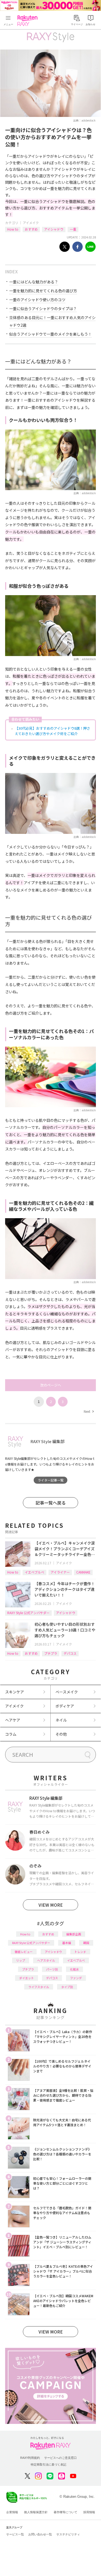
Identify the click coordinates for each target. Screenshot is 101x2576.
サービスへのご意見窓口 (60, 2458)
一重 (73, 229)
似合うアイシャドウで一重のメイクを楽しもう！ (50, 334)
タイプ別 (67, 1987)
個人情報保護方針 (36, 2512)
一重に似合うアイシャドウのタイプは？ (43, 309)
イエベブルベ (34, 1572)
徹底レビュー (24, 1952)
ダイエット (27, 1978)
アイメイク (31, 223)
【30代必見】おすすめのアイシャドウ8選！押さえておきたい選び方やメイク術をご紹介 (53, 731)
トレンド (80, 1952)
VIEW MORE (51, 1905)
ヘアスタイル (46, 1960)
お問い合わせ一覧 (40, 2534)
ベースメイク (67, 1692)
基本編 (67, 1943)
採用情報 (89, 2512)
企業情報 (12, 2512)
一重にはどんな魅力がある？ (34, 282)
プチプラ (51, 1653)
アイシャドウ (54, 229)
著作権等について (65, 2512)
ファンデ (76, 1978)
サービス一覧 (15, 2534)
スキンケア (15, 1692)
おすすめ (31, 229)
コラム (11, 1734)
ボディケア (65, 1706)
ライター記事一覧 (51, 1480)
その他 (61, 1734)
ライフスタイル (39, 1987)
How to (13, 229)
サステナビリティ (68, 2534)
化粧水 (74, 1969)
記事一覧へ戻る (51, 1503)
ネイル (61, 1720)
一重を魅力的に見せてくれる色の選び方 (43, 291)
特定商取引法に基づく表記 (48, 2464)
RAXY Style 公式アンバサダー (28, 1613)
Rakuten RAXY (29, 21)
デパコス (70, 1653)
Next (89, 1411)
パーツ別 (52, 1969)
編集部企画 (74, 1934)
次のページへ (51, 1385)
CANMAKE (83, 1572)
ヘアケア (13, 1720)
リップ (21, 1960)
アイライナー (60, 1572)
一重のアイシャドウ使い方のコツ (37, 300)
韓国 (86, 1943)
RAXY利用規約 (30, 2458)
